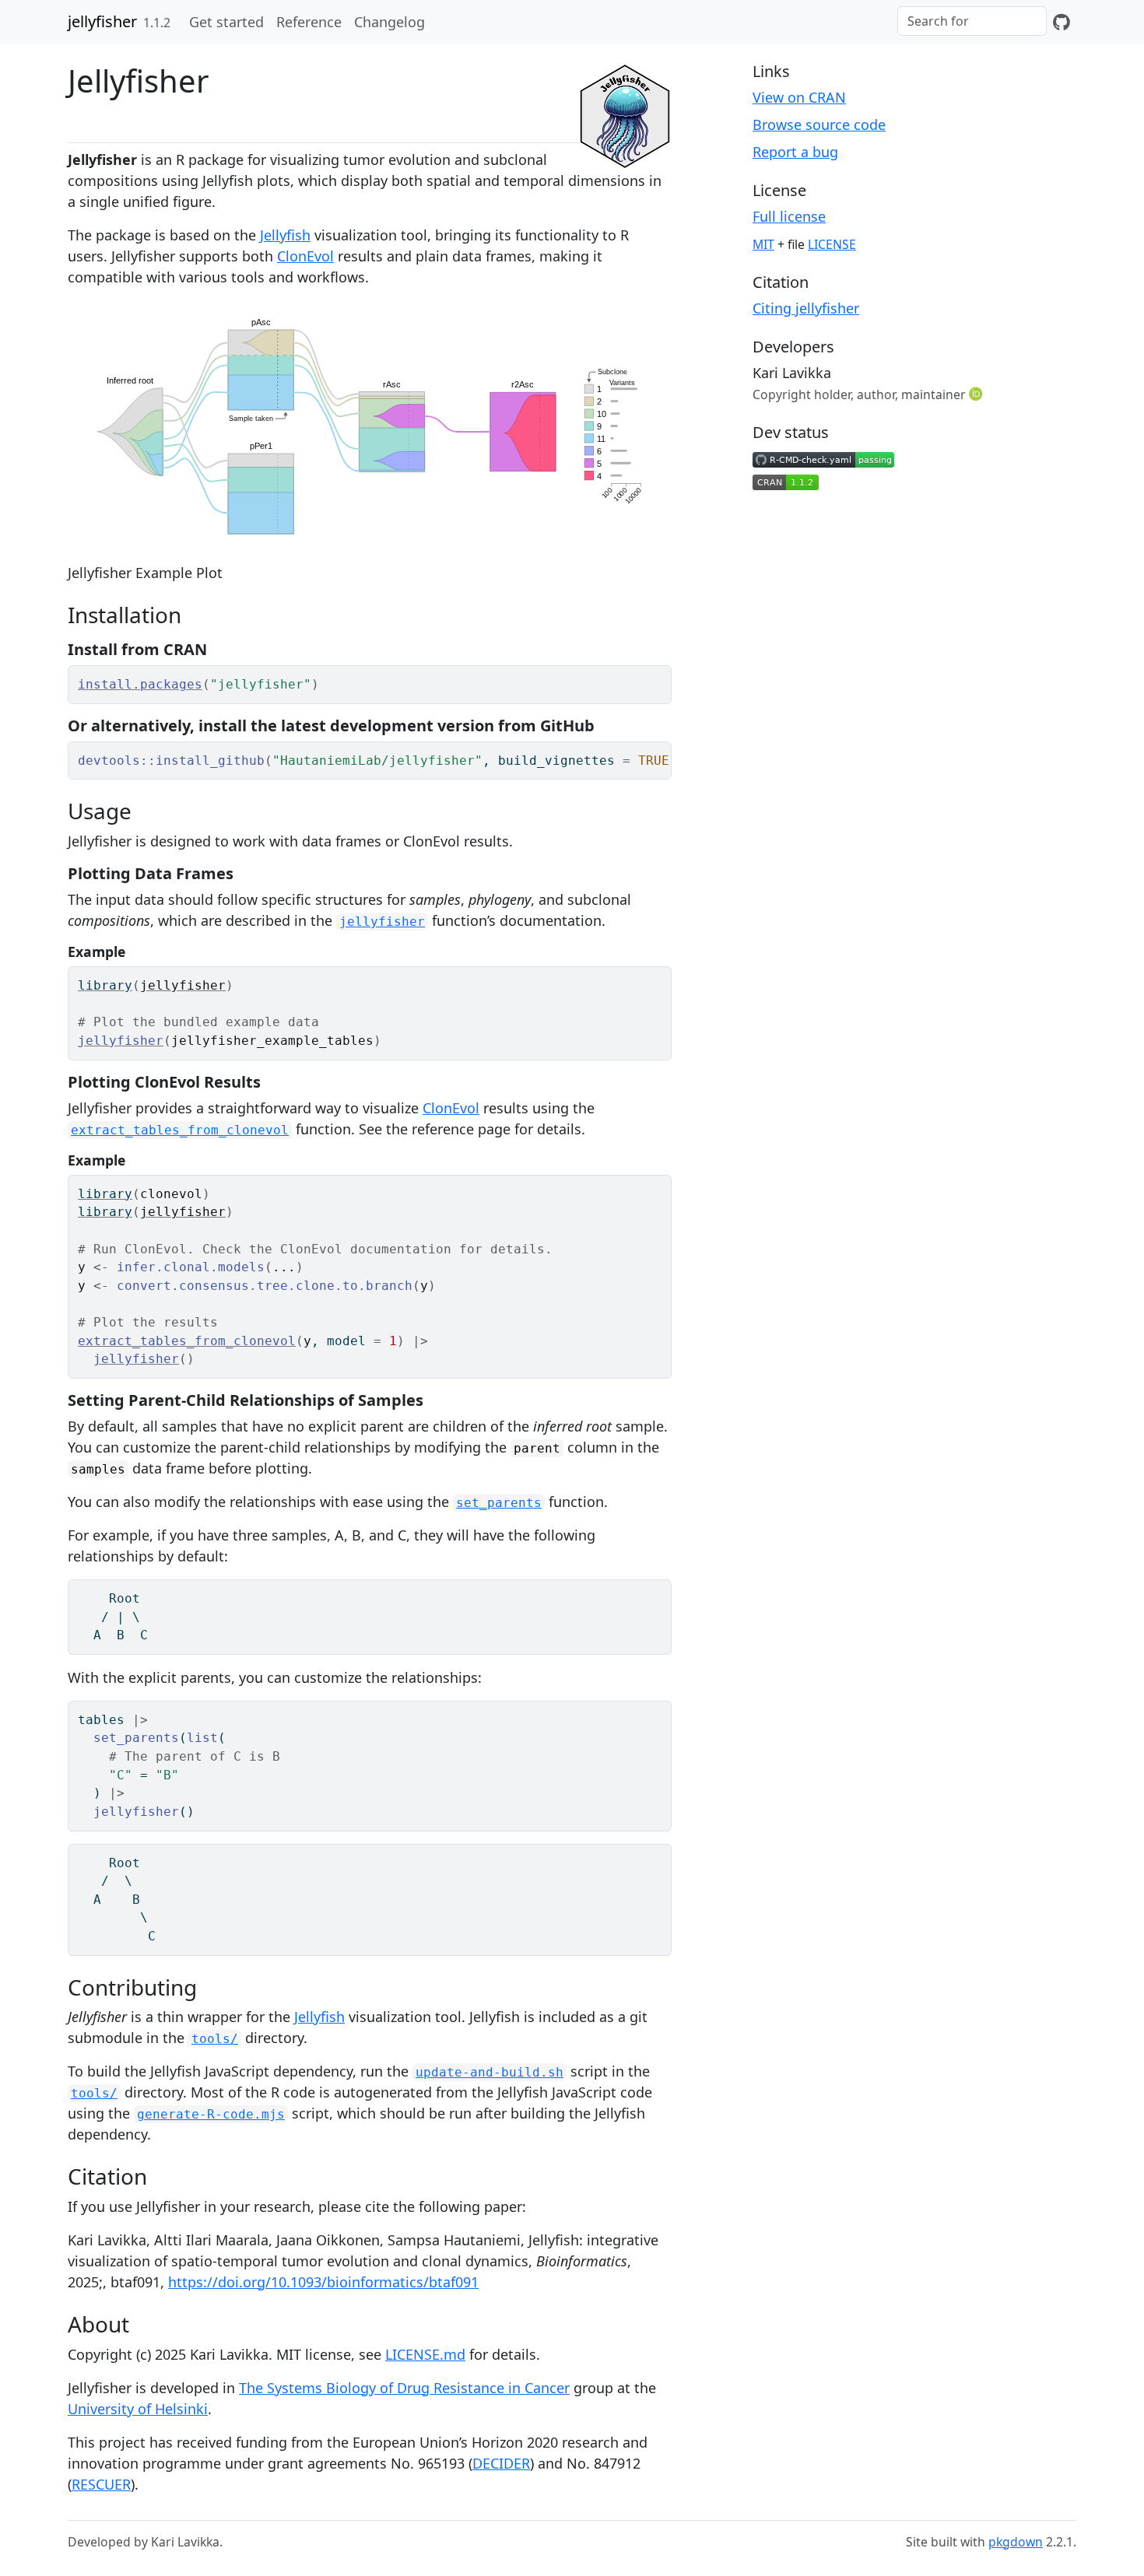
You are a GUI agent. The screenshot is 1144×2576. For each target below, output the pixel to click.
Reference (309, 22)
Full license (789, 216)
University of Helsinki (138, 2409)
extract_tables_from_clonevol (187, 1341)
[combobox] (972, 21)
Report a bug (795, 152)
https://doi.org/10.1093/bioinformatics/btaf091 (323, 2282)
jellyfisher (102, 21)
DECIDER (501, 2463)
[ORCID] (977, 394)
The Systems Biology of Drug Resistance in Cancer (404, 2388)
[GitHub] (1062, 22)
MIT (763, 244)
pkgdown (1016, 2542)
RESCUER (101, 2484)
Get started (226, 22)
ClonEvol (305, 256)
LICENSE (832, 244)
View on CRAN (799, 97)
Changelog (390, 22)
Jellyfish (285, 235)
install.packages (140, 684)
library (105, 985)
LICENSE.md (425, 2354)
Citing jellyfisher (806, 308)
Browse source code (819, 124)
